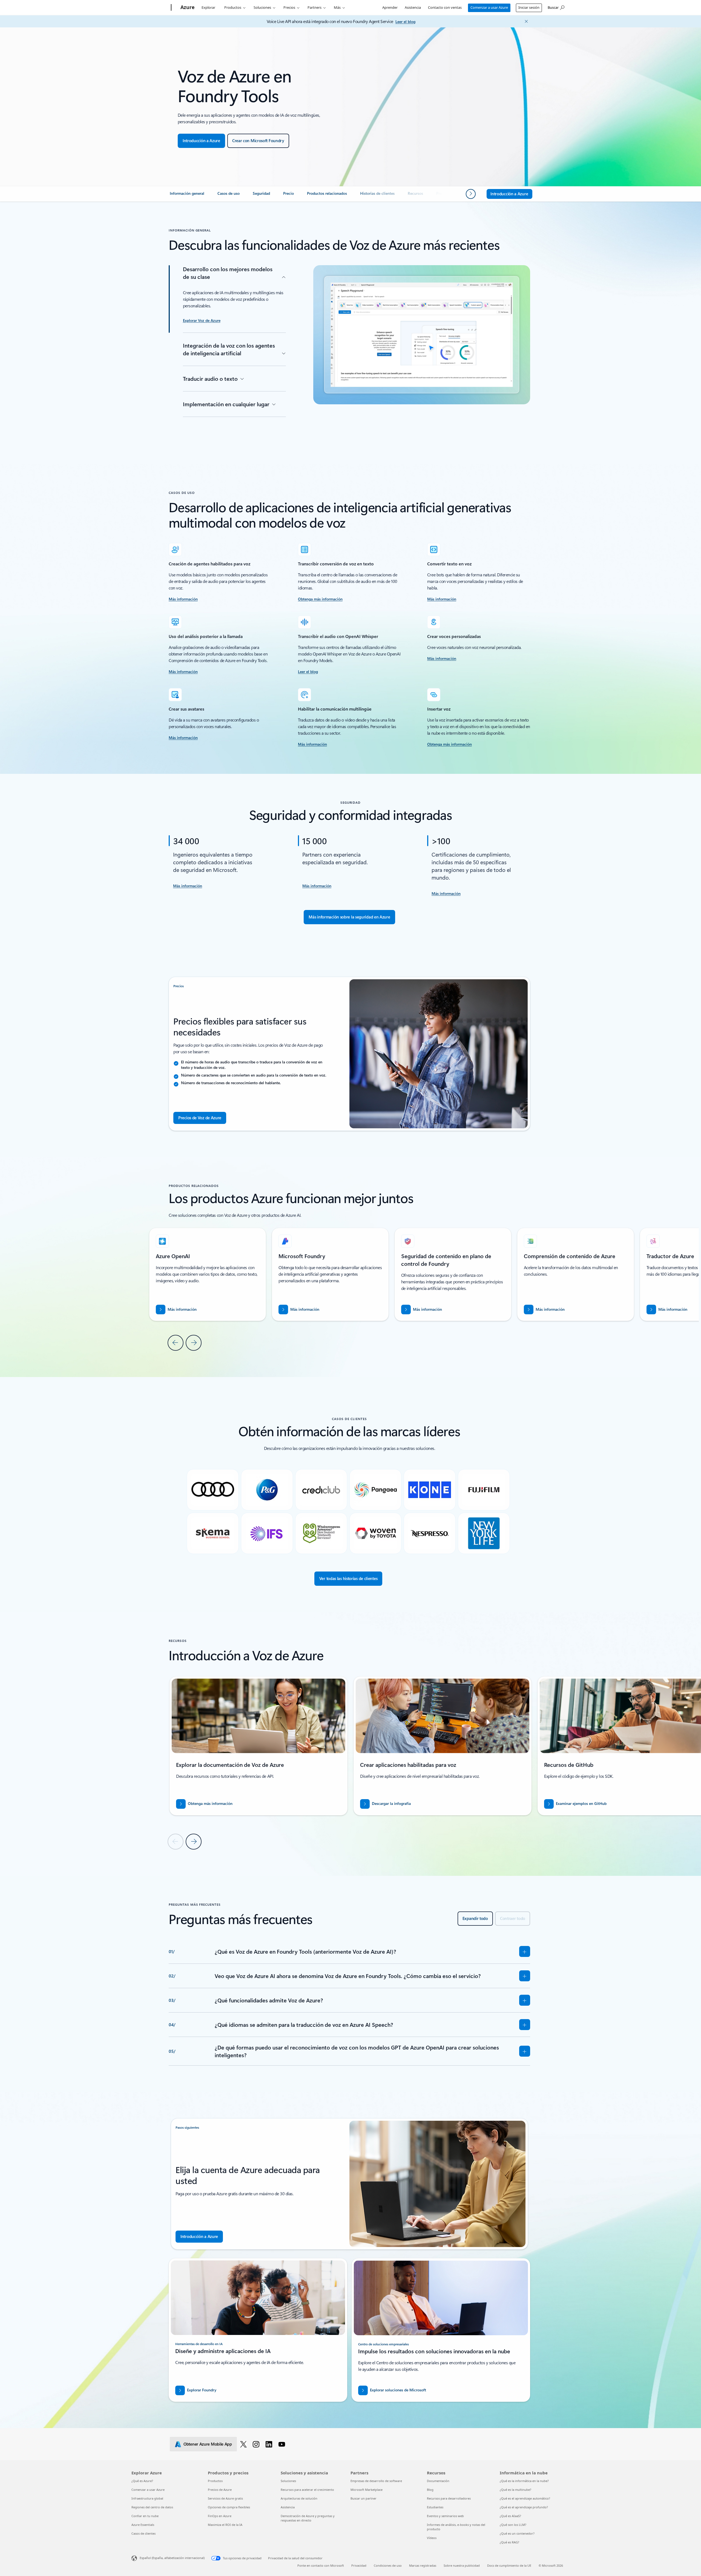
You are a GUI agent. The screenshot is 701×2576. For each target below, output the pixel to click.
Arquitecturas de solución (299, 2498)
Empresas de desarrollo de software (376, 2481)
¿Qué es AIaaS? (510, 2516)
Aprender (390, 7)
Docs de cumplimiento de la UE (509, 2565)
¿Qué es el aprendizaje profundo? (524, 2507)
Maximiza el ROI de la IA (225, 2525)
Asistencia (413, 7)
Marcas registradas (423, 2565)
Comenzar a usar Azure (489, 7)
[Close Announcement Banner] (525, 21)
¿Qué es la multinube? (515, 2490)
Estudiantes (435, 2507)
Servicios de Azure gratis (225, 2498)
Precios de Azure (220, 2490)
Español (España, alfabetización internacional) (172, 2558)
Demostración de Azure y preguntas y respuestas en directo (308, 2518)
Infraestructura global (147, 2498)
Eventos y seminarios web (445, 2516)
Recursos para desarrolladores (449, 2498)
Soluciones (262, 7)
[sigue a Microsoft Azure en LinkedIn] (270, 2444)
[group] (330, 1274)
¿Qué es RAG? (509, 2542)
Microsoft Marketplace (367, 2490)
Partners (314, 7)
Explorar (208, 7)
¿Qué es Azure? (142, 2481)
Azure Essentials (143, 2525)
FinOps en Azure (220, 2516)
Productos (233, 7)
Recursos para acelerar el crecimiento (307, 2490)
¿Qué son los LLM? (513, 2525)
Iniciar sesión (529, 7)
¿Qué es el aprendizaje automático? (525, 2498)
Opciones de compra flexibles (229, 2507)
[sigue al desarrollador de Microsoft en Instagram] (257, 2444)
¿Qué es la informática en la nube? (524, 2481)
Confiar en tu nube (145, 2516)
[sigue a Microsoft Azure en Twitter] (244, 2444)
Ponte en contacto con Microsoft (321, 2565)
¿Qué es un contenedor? (517, 2533)
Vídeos (432, 2538)
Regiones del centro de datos (152, 2507)
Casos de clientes (143, 2533)
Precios (289, 7)
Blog (430, 2490)
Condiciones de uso (388, 2565)
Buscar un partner (364, 2498)
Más (337, 7)
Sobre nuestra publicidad (462, 2565)
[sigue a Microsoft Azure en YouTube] (283, 2444)
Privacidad (359, 2565)
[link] (187, 196)
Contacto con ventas (445, 7)
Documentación (438, 2481)
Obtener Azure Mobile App (208, 2444)
